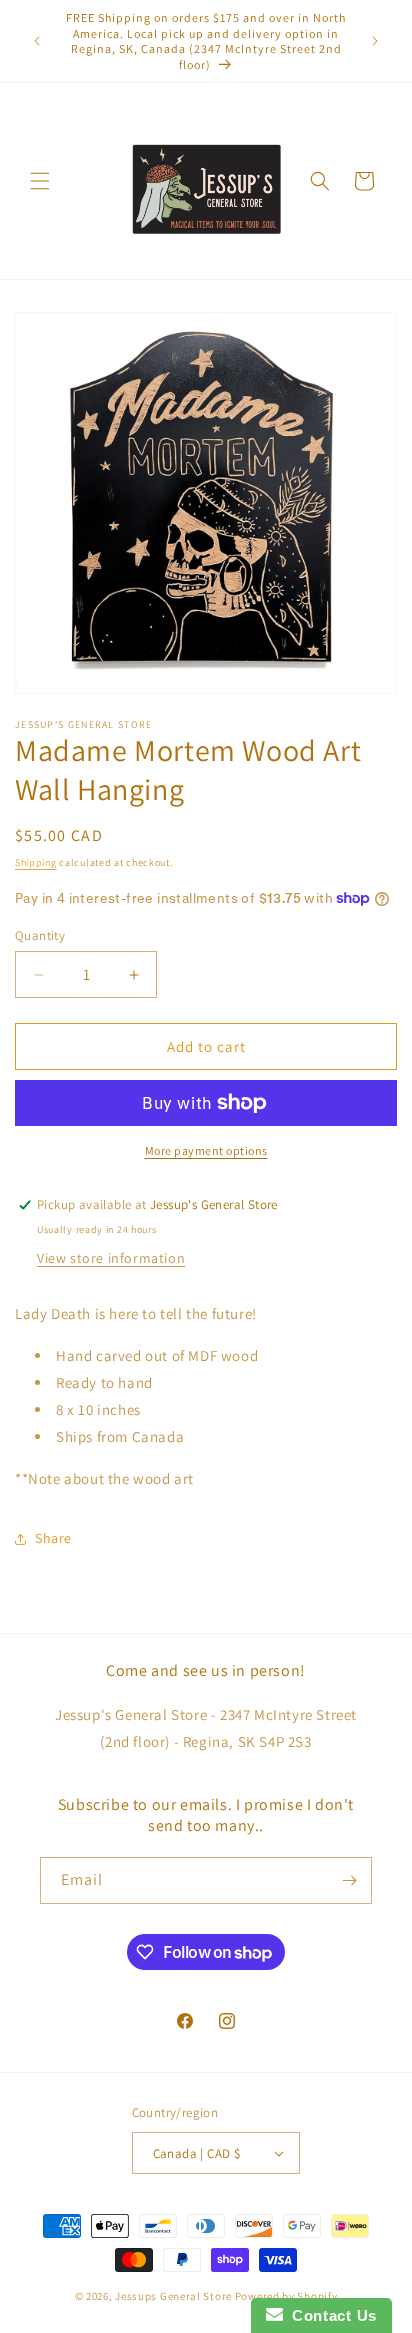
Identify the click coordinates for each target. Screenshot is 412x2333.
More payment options (206, 1150)
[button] (40, 181)
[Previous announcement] (37, 41)
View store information (111, 1258)
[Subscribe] (349, 1880)
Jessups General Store (173, 2296)
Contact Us (330, 2315)
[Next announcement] (375, 41)
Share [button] (53, 1538)
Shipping (36, 862)
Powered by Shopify (286, 2296)
